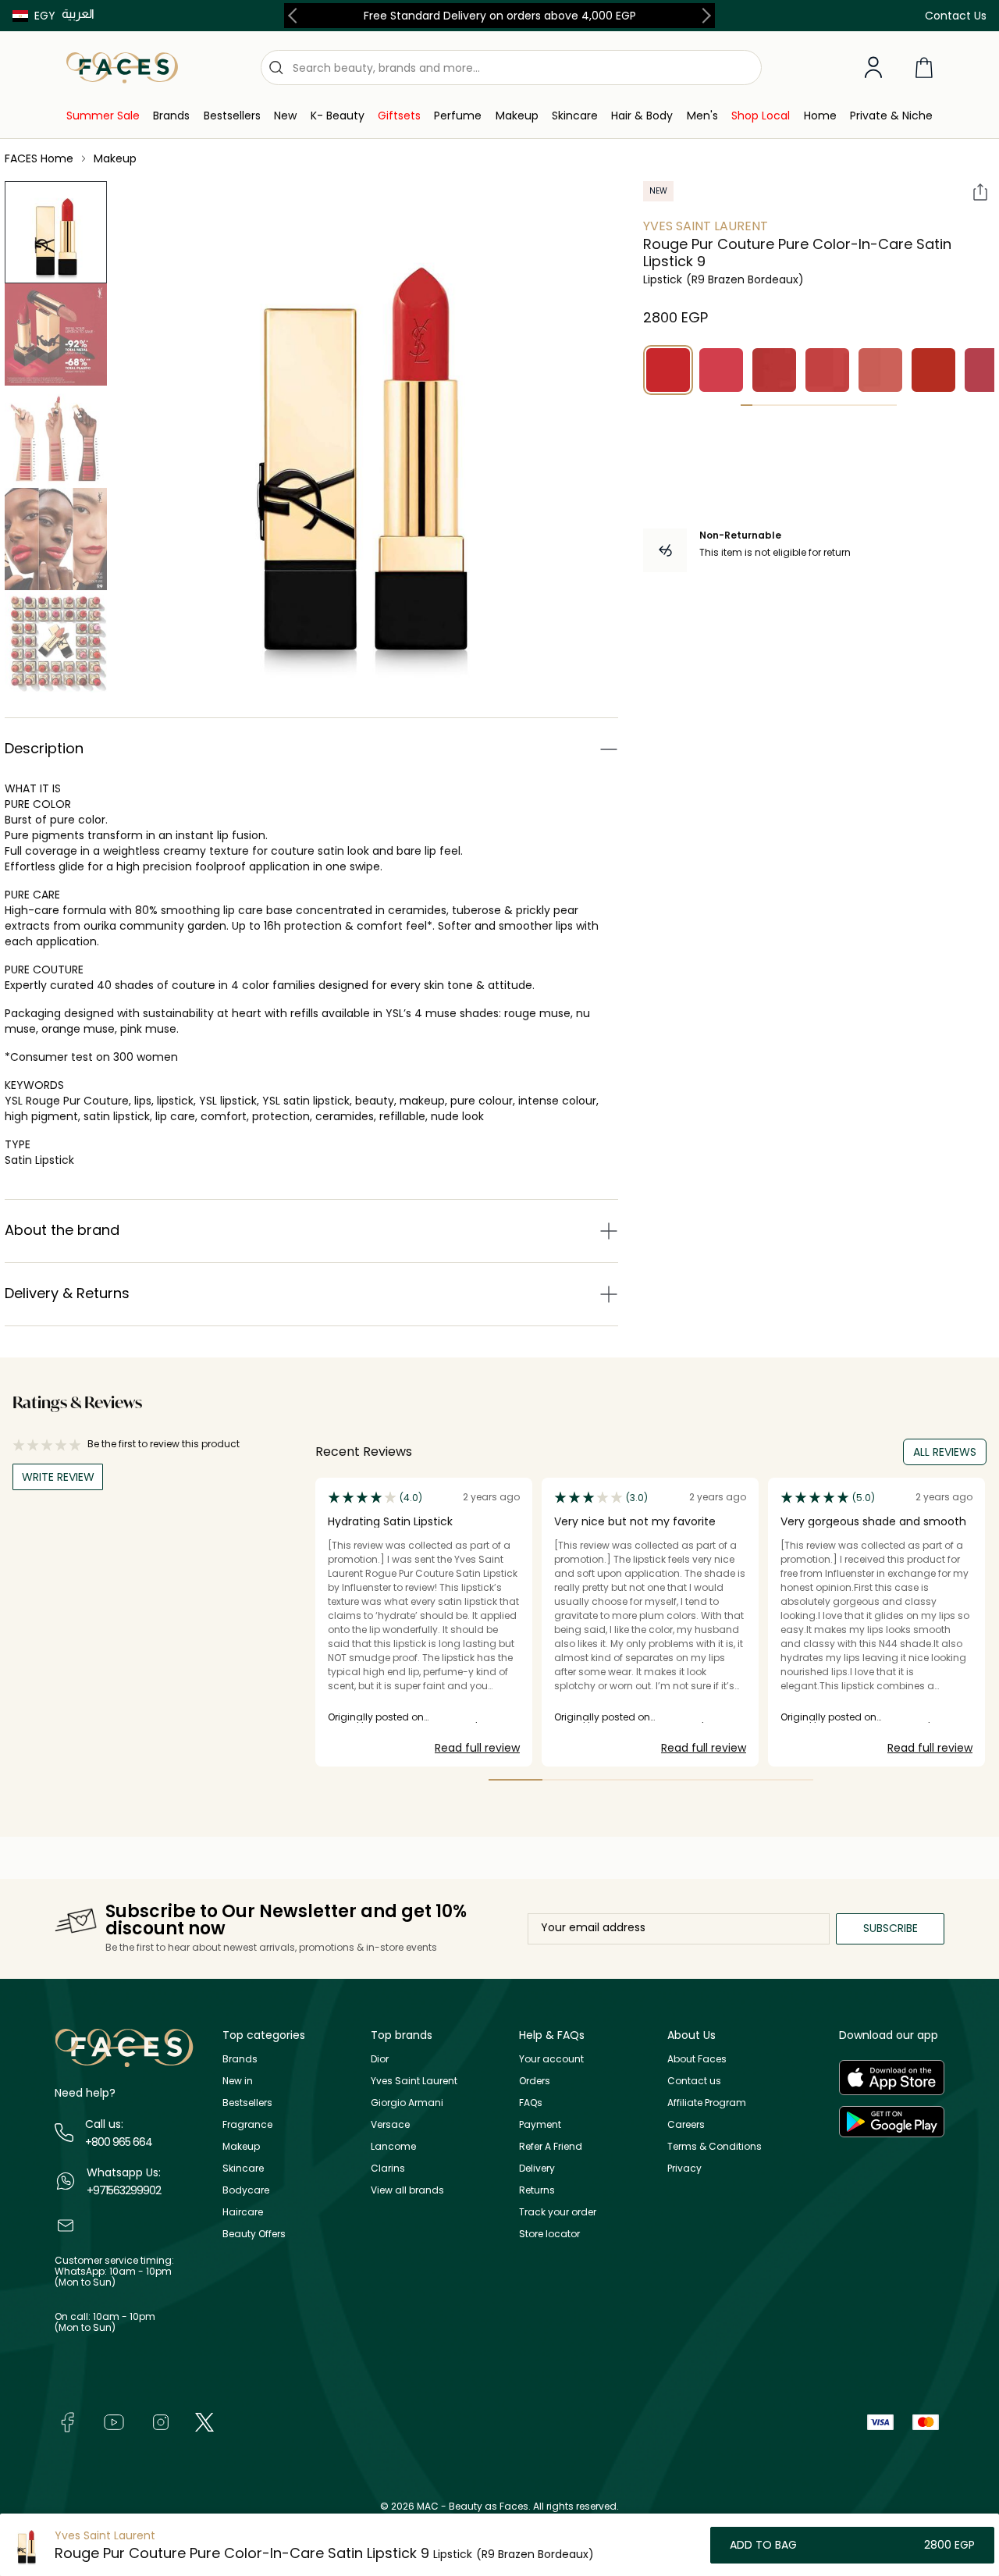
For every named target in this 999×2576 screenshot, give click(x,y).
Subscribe (891, 1928)
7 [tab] (818, 405)
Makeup (241, 2146)
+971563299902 (124, 2190)
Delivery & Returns (67, 1293)
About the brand (62, 1230)
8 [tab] (831, 405)
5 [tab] (795, 405)
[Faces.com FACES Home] (122, 67)
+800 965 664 (119, 2142)
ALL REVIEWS (945, 1452)
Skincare (243, 2168)
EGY (45, 16)
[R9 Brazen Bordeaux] (668, 370)
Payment (540, 2124)
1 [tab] (747, 405)
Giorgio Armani (407, 2103)
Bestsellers (247, 2103)
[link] (103, 116)
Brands (240, 2059)
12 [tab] (878, 405)
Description (44, 748)
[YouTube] (114, 2421)
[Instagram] (161, 2421)
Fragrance (247, 2124)
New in (238, 2081)
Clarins (388, 2168)
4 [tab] (782, 405)
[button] (34, 16)
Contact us (694, 2081)
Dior (380, 2059)
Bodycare (246, 2190)
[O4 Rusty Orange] (933, 370)
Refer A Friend (551, 2146)
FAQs (531, 2103)
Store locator (549, 2234)
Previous (296, 16)
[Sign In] (873, 68)
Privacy (684, 2168)
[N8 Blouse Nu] (880, 370)
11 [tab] (867, 405)
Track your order (558, 2212)
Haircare (243, 2212)
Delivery (537, 2168)
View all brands (407, 2190)
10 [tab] (854, 405)
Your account (551, 2059)
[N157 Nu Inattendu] (774, 370)
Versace (390, 2124)
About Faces (697, 2059)
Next (703, 16)
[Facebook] (67, 2421)
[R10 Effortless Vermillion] (721, 370)
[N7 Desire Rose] (827, 370)
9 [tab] (843, 405)
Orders (535, 2081)
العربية (78, 14)
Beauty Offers (254, 2234)
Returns (537, 2190)
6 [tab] (807, 405)
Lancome (393, 2146)
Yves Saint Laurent (706, 226)
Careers (686, 2124)
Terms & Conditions (715, 2146)
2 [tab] (758, 405)
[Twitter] (204, 2421)
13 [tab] (891, 405)
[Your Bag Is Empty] (924, 68)
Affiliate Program (707, 2103)
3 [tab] (771, 405)
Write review (58, 1477)
